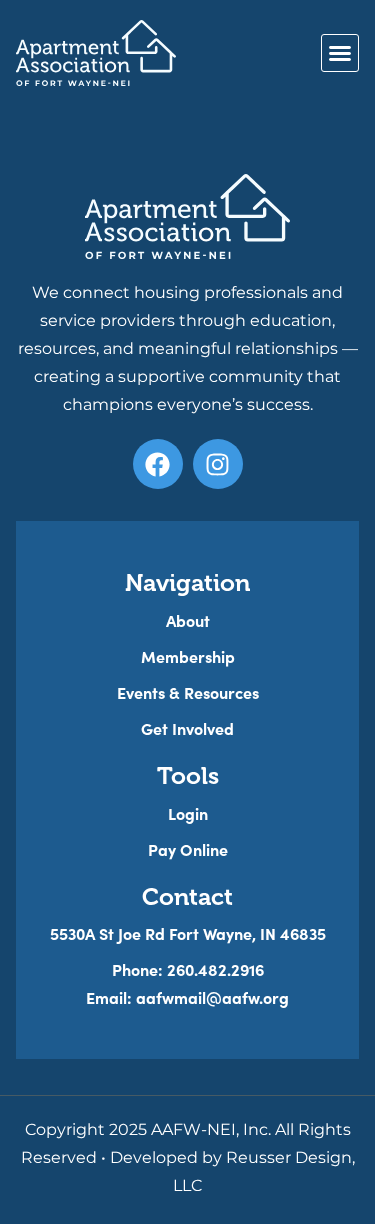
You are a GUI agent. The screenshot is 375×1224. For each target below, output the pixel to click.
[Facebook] (158, 464)
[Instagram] (218, 464)
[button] (340, 53)
